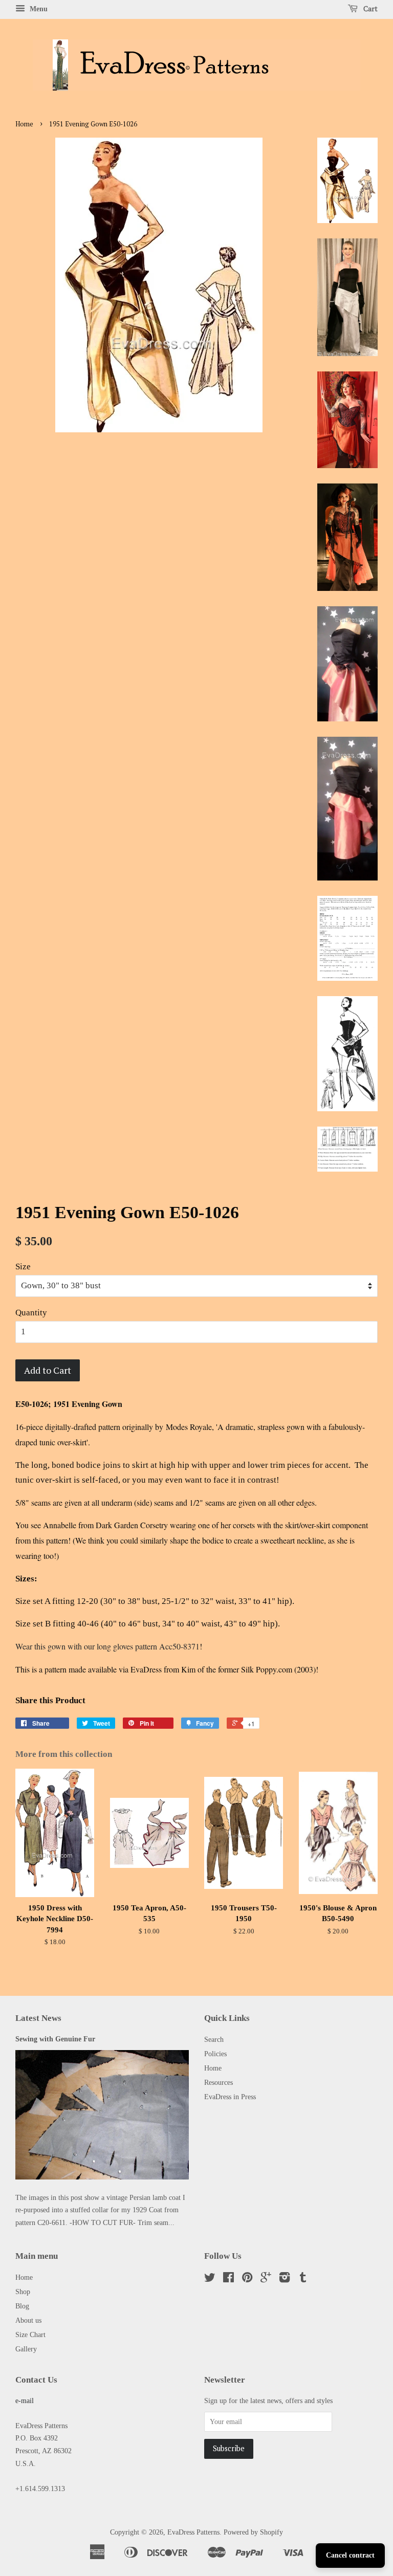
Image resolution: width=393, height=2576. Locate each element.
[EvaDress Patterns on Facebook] (228, 2279)
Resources (219, 2082)
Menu (38, 9)
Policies (215, 2054)
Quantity (31, 1313)
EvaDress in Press (230, 2097)
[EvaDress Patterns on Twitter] (210, 2279)
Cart (370, 8)
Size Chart (30, 2335)
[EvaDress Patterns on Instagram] (285, 2279)
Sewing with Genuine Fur (55, 2039)
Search (214, 2039)
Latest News (38, 2018)
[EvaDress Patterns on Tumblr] (303, 2279)
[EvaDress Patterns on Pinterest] (247, 2279)
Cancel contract (350, 2555)
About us (28, 2320)
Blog (22, 2306)
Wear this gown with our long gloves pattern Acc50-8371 (107, 1646)
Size (23, 1267)
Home (24, 124)
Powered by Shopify (253, 2532)
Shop (23, 2292)
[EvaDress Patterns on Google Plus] (266, 2279)
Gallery (26, 2349)
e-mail (25, 2401)
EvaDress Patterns (193, 2532)
